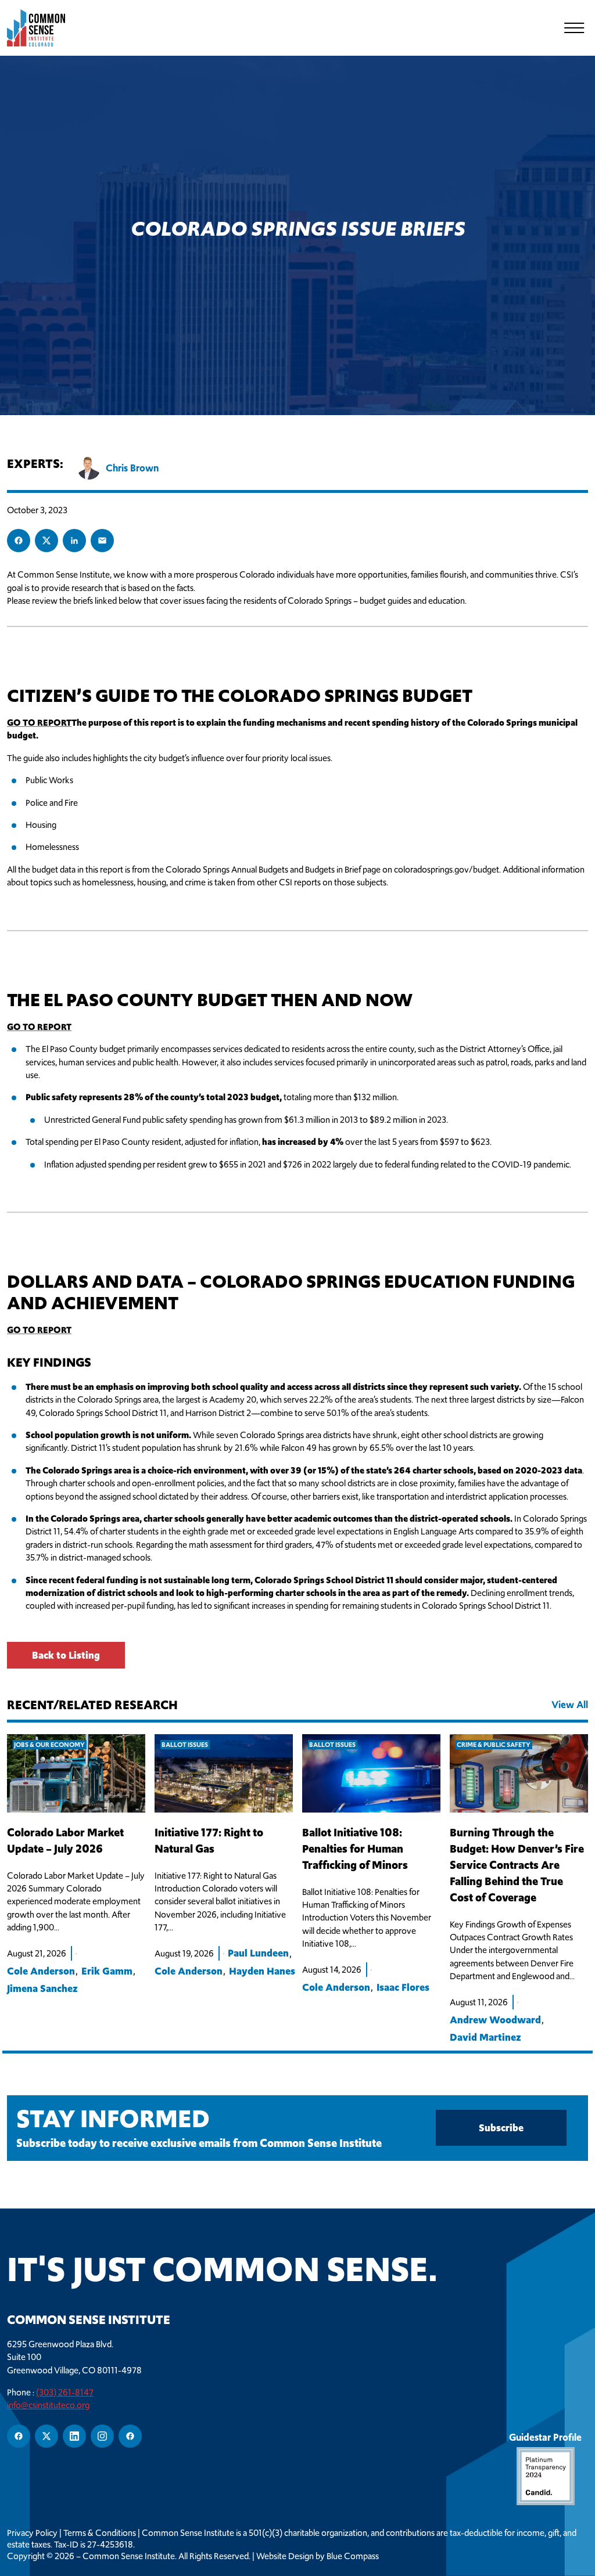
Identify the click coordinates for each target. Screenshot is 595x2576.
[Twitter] (46, 2436)
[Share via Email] (102, 541)
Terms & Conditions (100, 2533)
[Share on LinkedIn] (74, 541)
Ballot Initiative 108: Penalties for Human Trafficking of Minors (355, 1849)
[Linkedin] (74, 2436)
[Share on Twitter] (46, 541)
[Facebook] (19, 2436)
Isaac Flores (403, 1987)
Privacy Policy (32, 2533)
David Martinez (485, 2037)
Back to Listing (66, 1655)
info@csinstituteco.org (48, 2405)
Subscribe (501, 2128)
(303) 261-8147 (65, 2392)
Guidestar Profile (545, 2437)
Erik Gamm (107, 1971)
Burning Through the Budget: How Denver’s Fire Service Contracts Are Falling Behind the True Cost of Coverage (517, 1865)
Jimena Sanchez (42, 1988)
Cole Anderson (41, 1971)
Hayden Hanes (262, 1971)
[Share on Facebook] (19, 541)
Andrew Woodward (495, 2020)
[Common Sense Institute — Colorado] (42, 28)
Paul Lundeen (258, 1953)
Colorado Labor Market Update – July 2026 (65, 1841)
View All (570, 1705)
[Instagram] (102, 2436)
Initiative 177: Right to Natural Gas (209, 1841)
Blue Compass (353, 2556)
